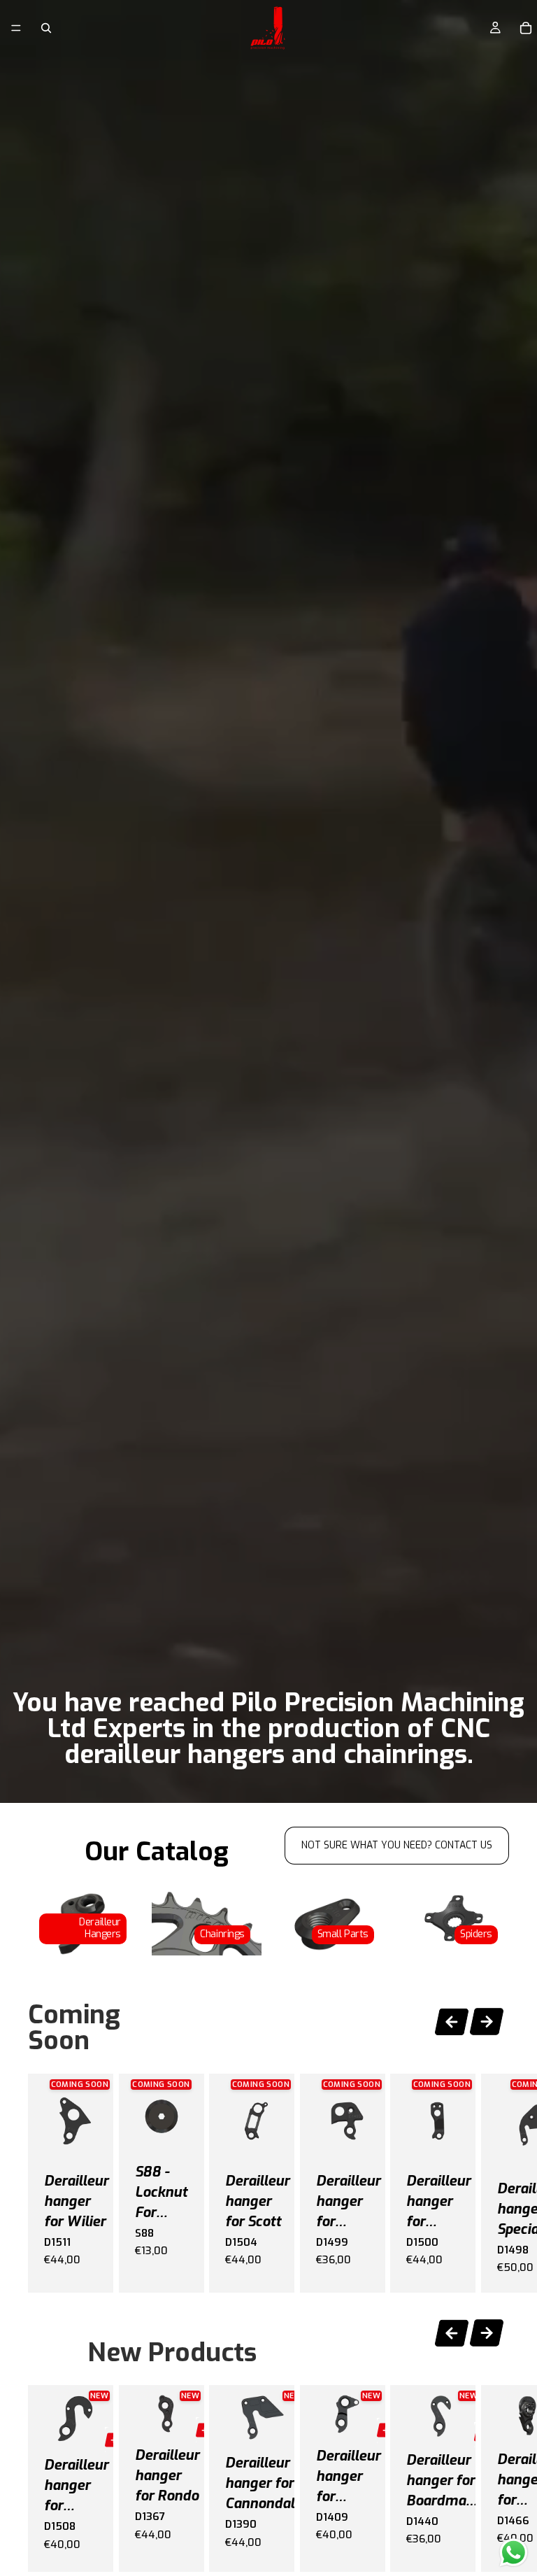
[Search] (46, 28)
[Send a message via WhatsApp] (514, 2553)
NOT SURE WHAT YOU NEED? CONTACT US (397, 1845)
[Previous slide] (452, 2019)
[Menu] (16, 28)
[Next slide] (487, 2024)
